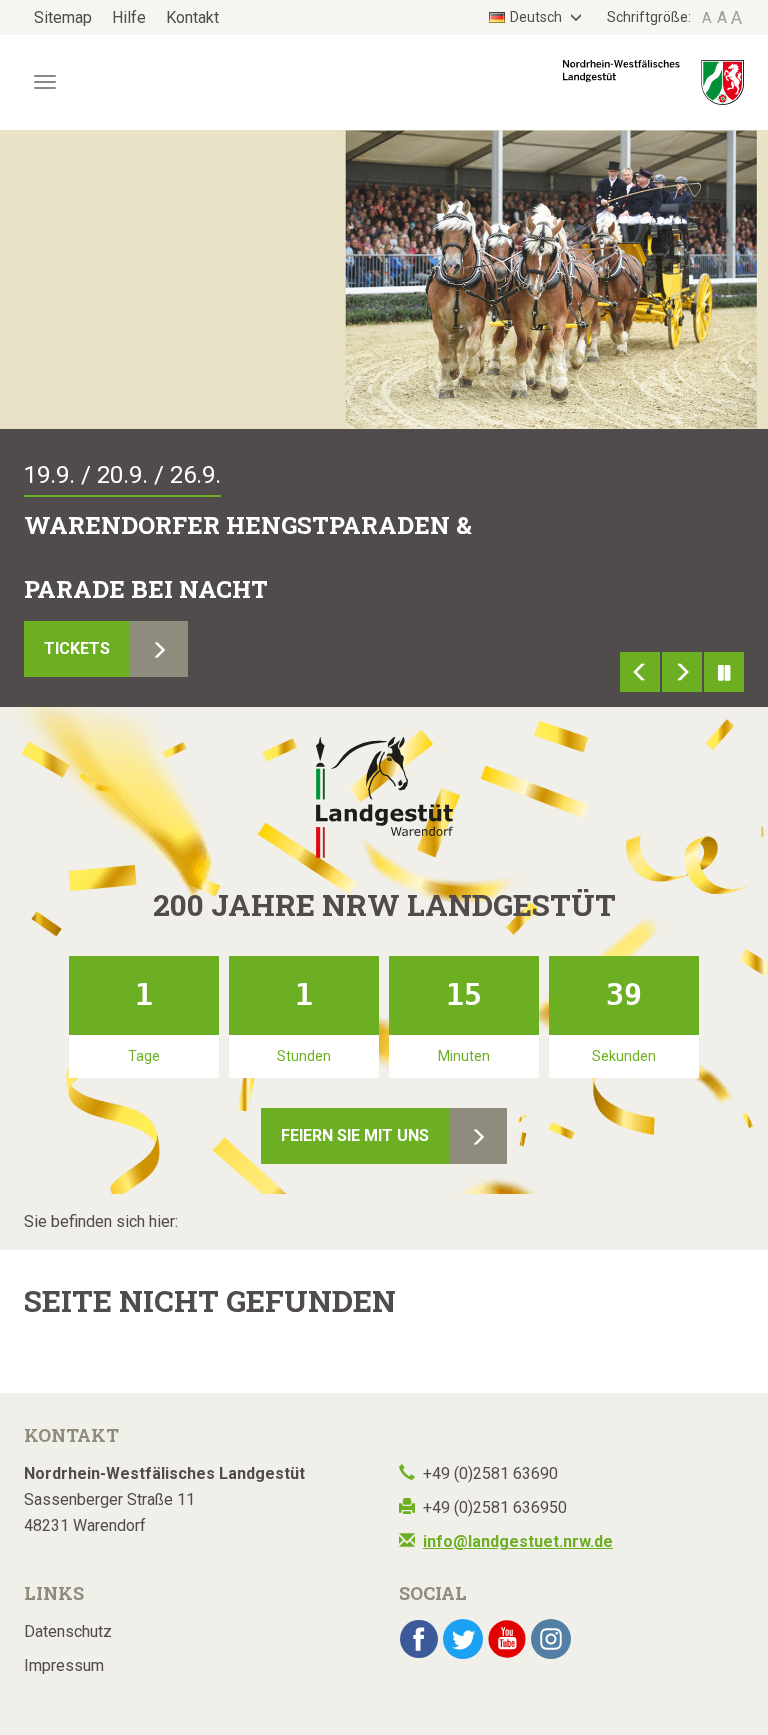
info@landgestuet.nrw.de (518, 1541)
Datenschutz (68, 1631)
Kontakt (192, 17)
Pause (724, 672)
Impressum (64, 1665)
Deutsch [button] (537, 17)
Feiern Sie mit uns (355, 1135)
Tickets (77, 648)
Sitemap (63, 17)
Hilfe (129, 17)
